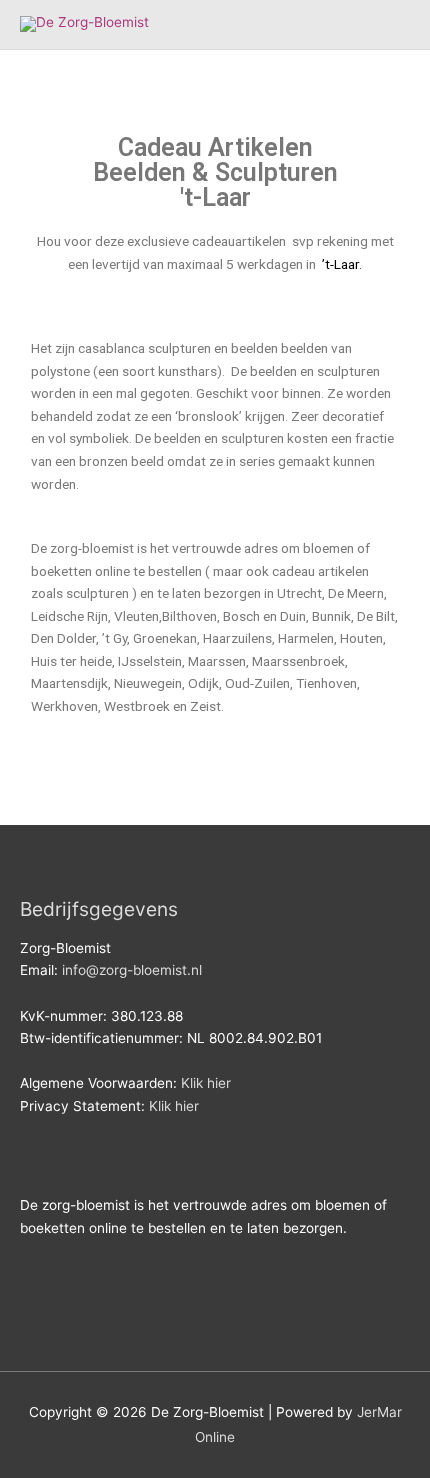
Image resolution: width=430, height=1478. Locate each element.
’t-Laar (339, 264)
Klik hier (206, 1083)
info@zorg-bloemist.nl (132, 970)
